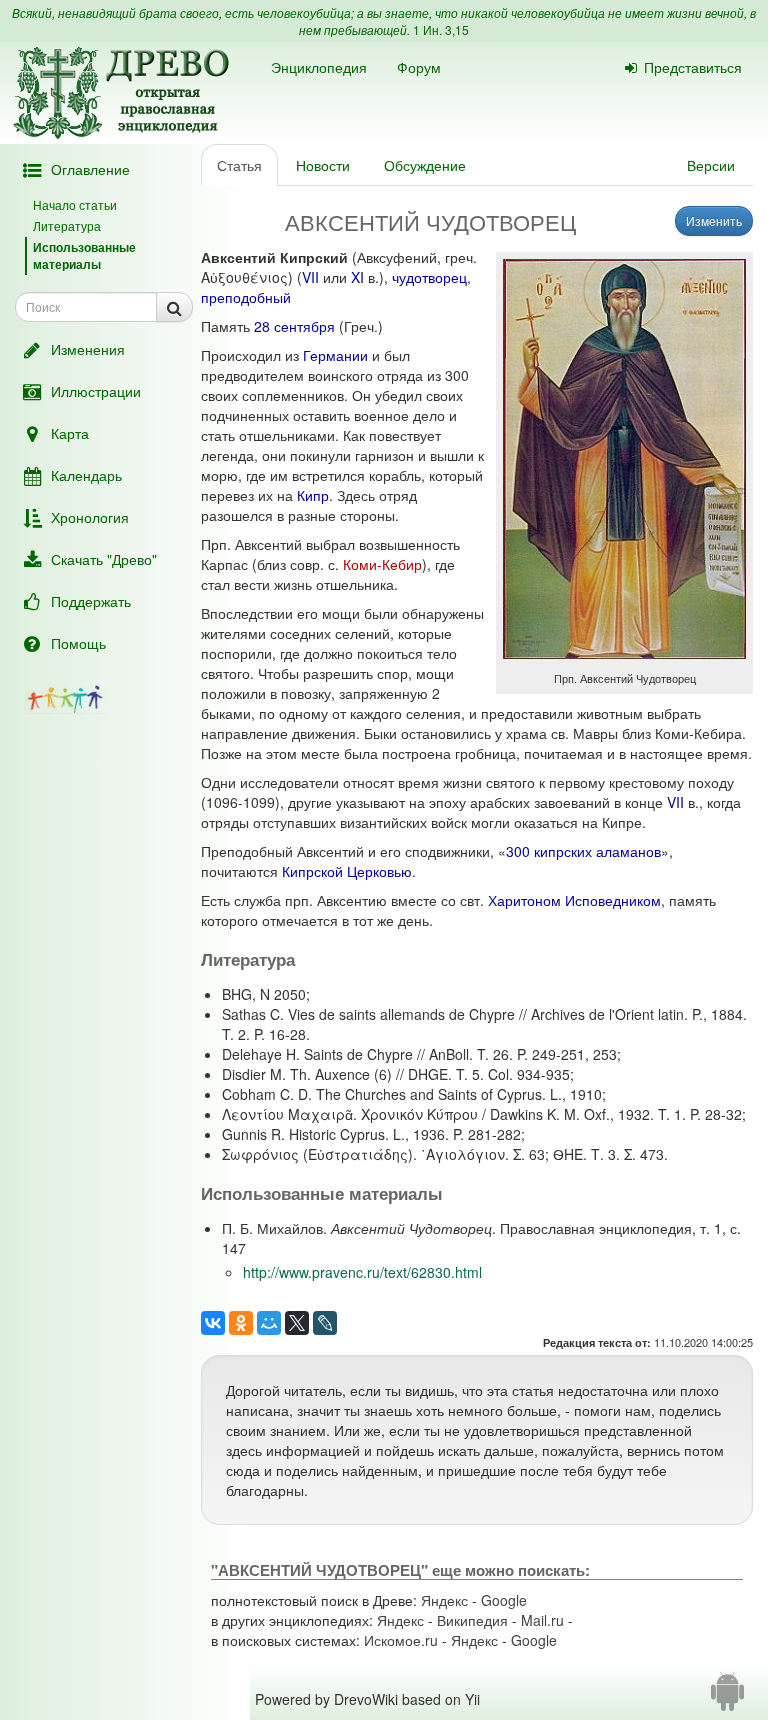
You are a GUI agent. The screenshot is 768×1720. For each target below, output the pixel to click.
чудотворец (429, 277)
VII (310, 277)
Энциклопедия (319, 67)
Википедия (472, 1620)
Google (504, 1600)
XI (357, 277)
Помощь (78, 643)
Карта (70, 433)
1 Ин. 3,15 (441, 29)
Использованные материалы (84, 255)
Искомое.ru (401, 1640)
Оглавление (90, 169)
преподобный (246, 297)
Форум (419, 67)
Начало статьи (75, 204)
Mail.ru (542, 1620)
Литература (67, 225)
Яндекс (444, 1600)
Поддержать (91, 601)
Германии (335, 355)
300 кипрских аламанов (583, 851)
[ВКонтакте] (213, 1323)
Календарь (86, 475)
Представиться (693, 67)
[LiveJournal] (325, 1323)
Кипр (313, 495)
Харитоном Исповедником (574, 900)
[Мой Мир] (269, 1323)
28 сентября (294, 326)
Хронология (90, 517)
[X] (297, 1323)
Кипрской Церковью (347, 871)
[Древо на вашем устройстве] (727, 1699)
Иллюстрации (96, 391)
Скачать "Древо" (104, 559)
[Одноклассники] (241, 1323)
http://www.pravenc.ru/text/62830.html (362, 1272)
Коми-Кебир (382, 564)
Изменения (88, 349)
